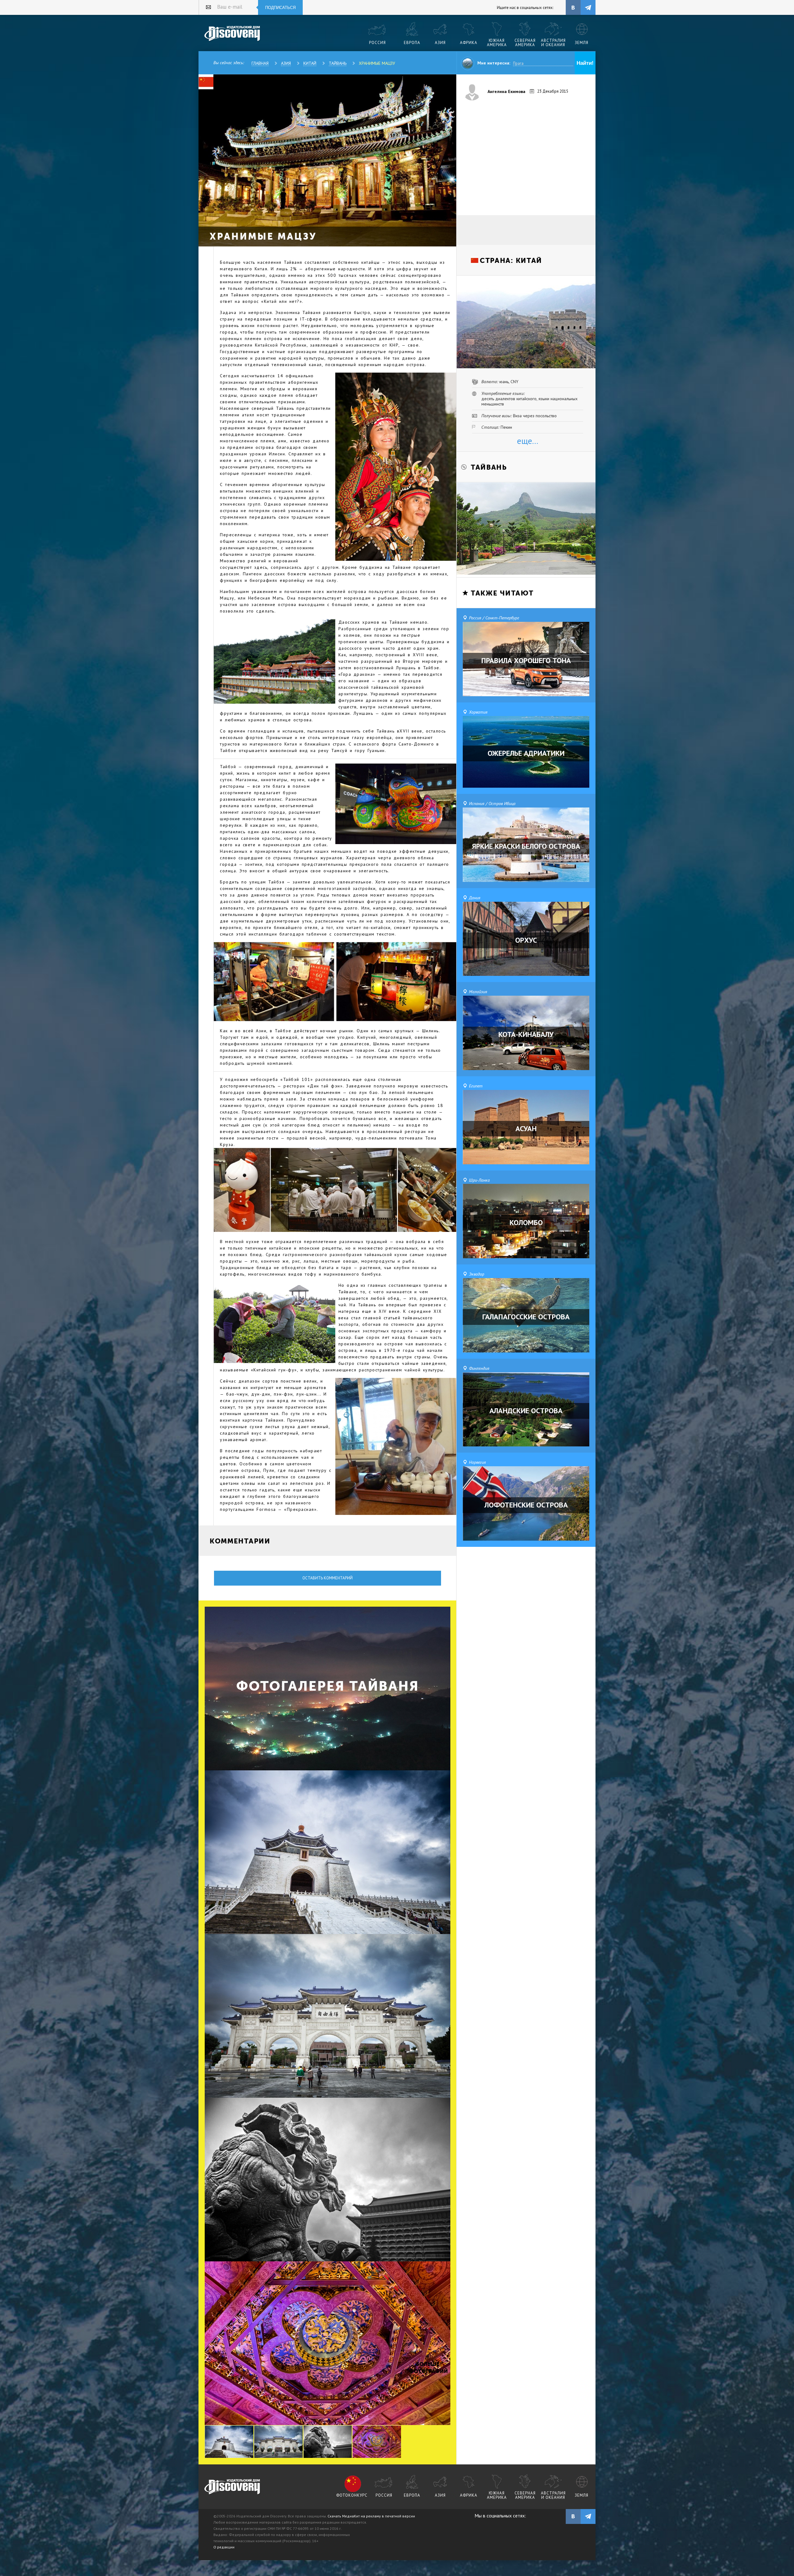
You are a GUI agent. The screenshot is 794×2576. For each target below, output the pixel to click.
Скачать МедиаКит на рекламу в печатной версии (371, 2516)
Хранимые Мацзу (377, 63)
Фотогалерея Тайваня (328, 1686)
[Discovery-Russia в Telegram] (588, 7)
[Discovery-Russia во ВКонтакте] (573, 7)
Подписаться (280, 8)
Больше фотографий (428, 2368)
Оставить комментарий (328, 1578)
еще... (528, 441)
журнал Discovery (232, 2487)
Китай (310, 63)
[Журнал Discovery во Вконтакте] (573, 2516)
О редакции (224, 2547)
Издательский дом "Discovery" (232, 34)
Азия (286, 63)
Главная (260, 63)
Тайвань (338, 63)
